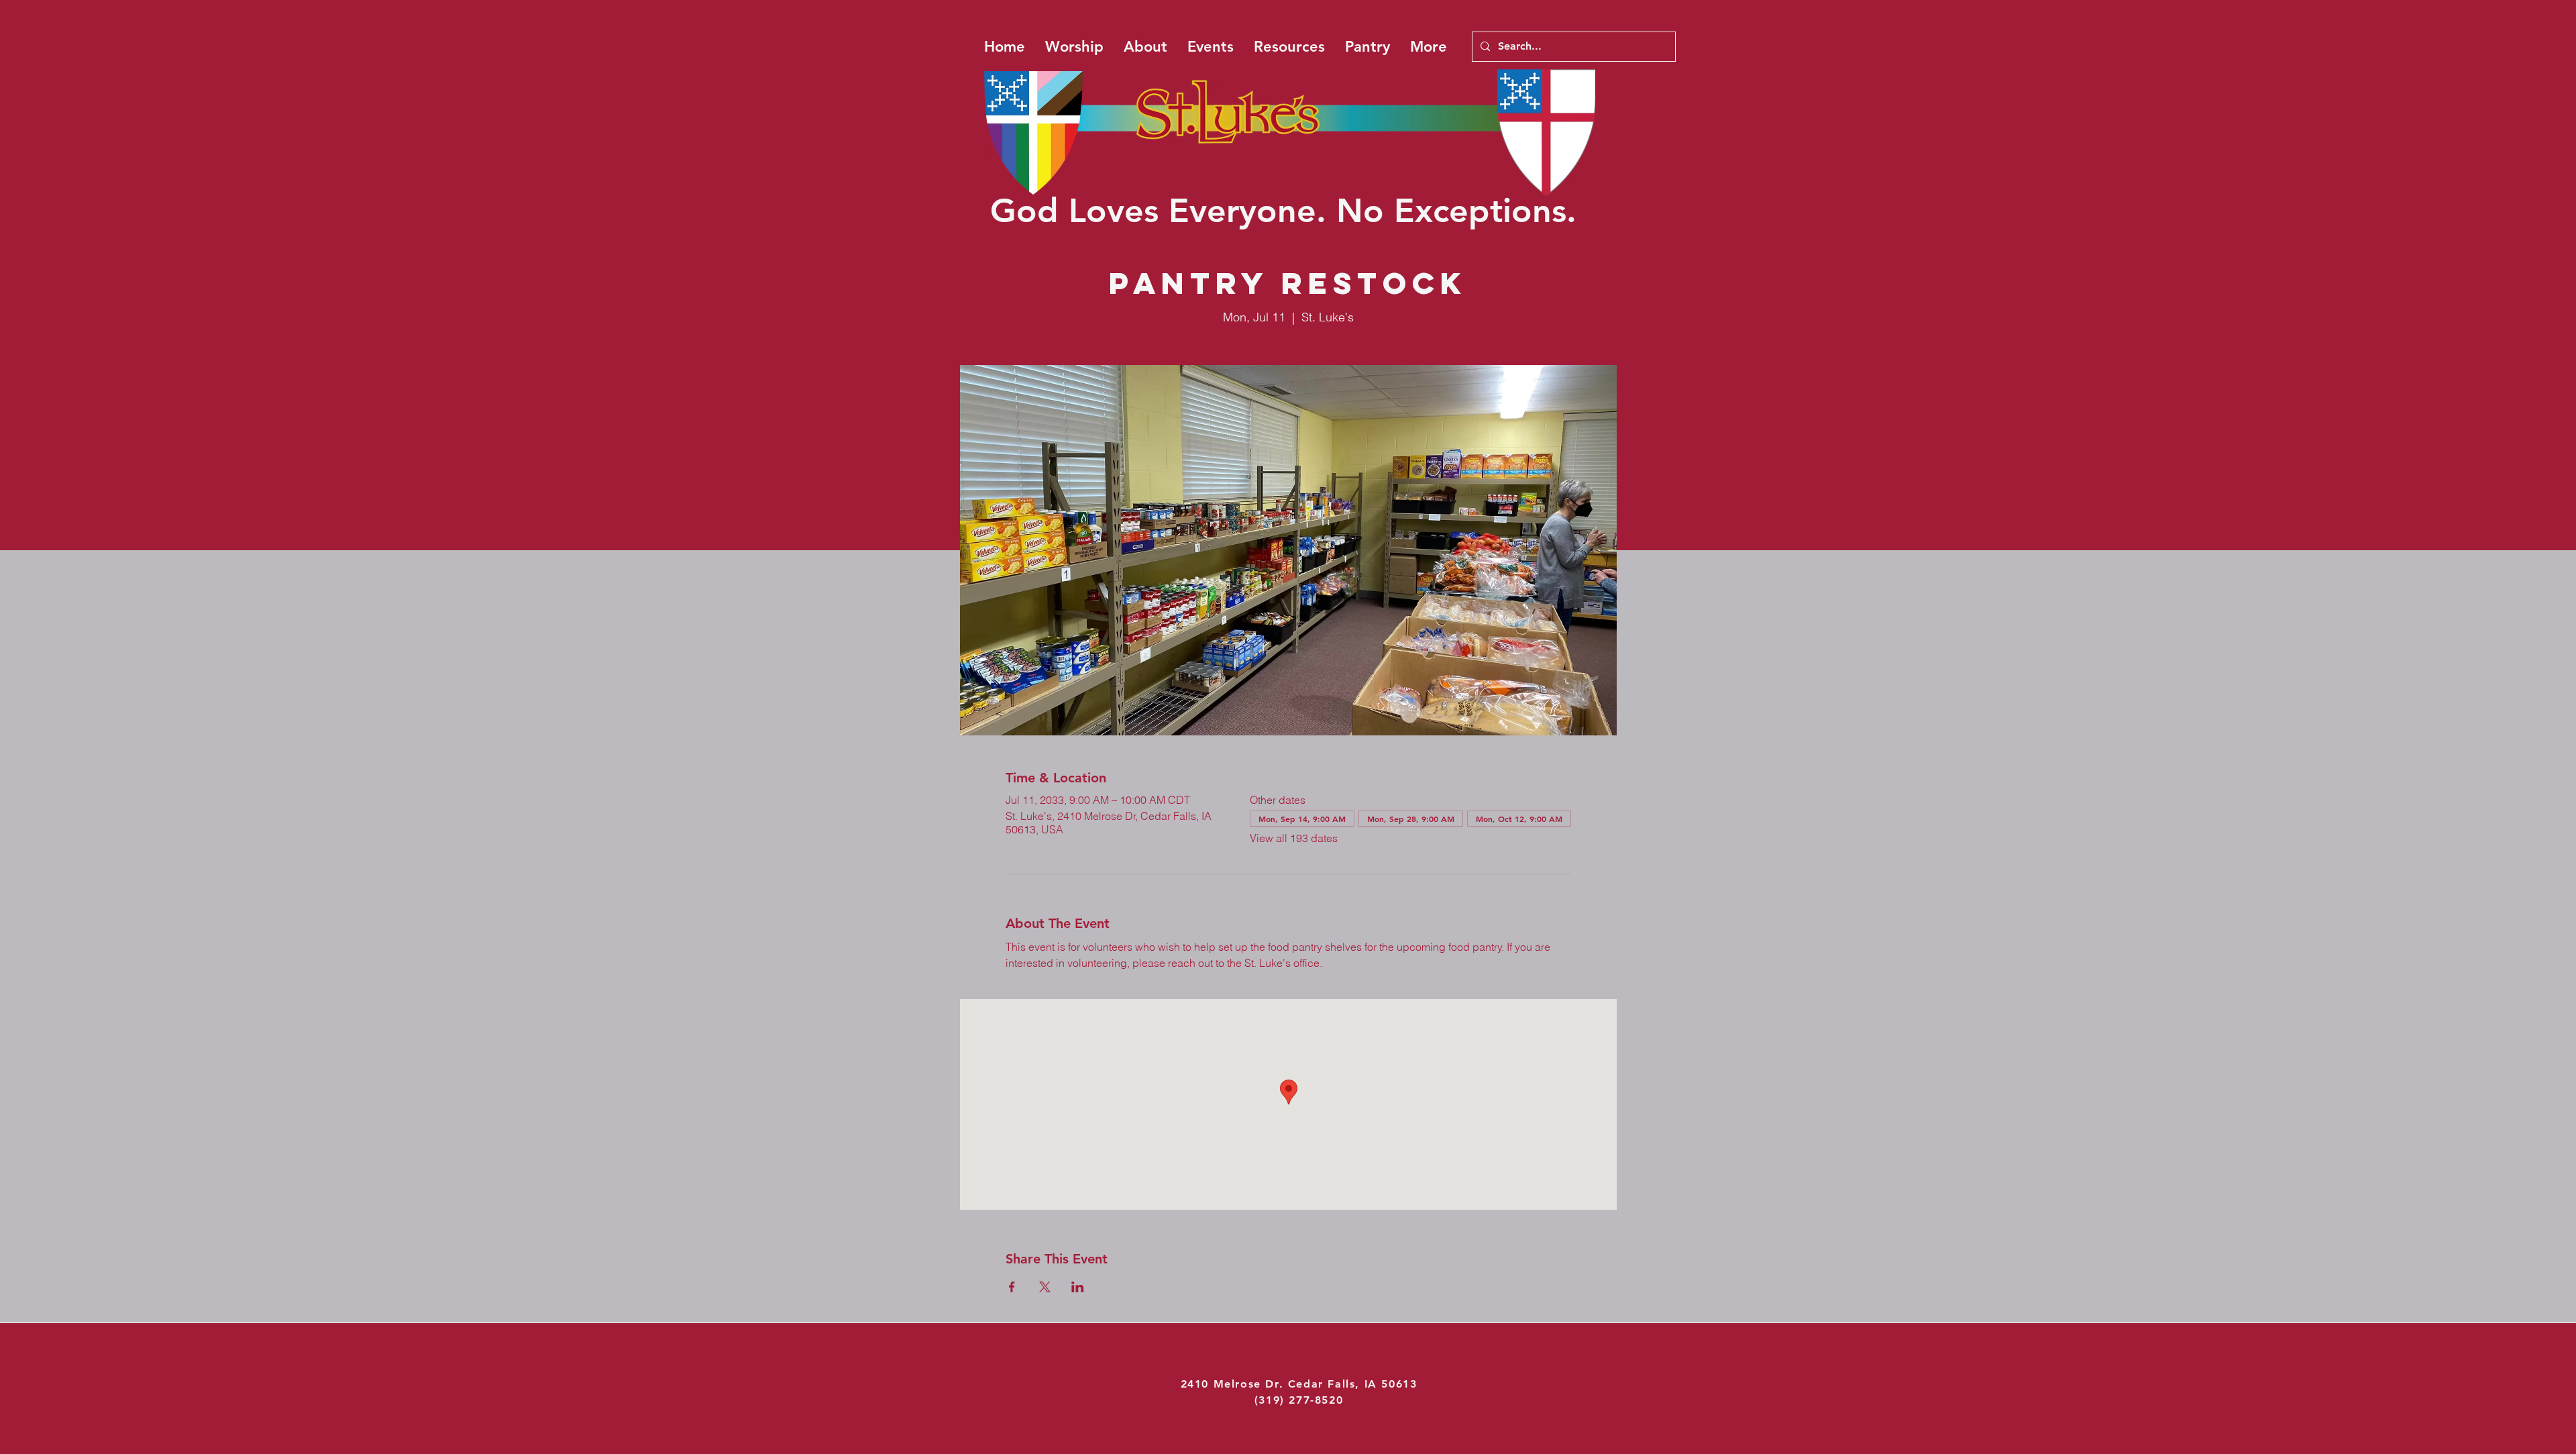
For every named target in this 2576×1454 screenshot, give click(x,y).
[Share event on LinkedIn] (1078, 1287)
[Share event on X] (1045, 1287)
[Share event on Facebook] (1012, 1287)
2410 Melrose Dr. (1234, 1384)
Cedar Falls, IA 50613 (1353, 1384)
